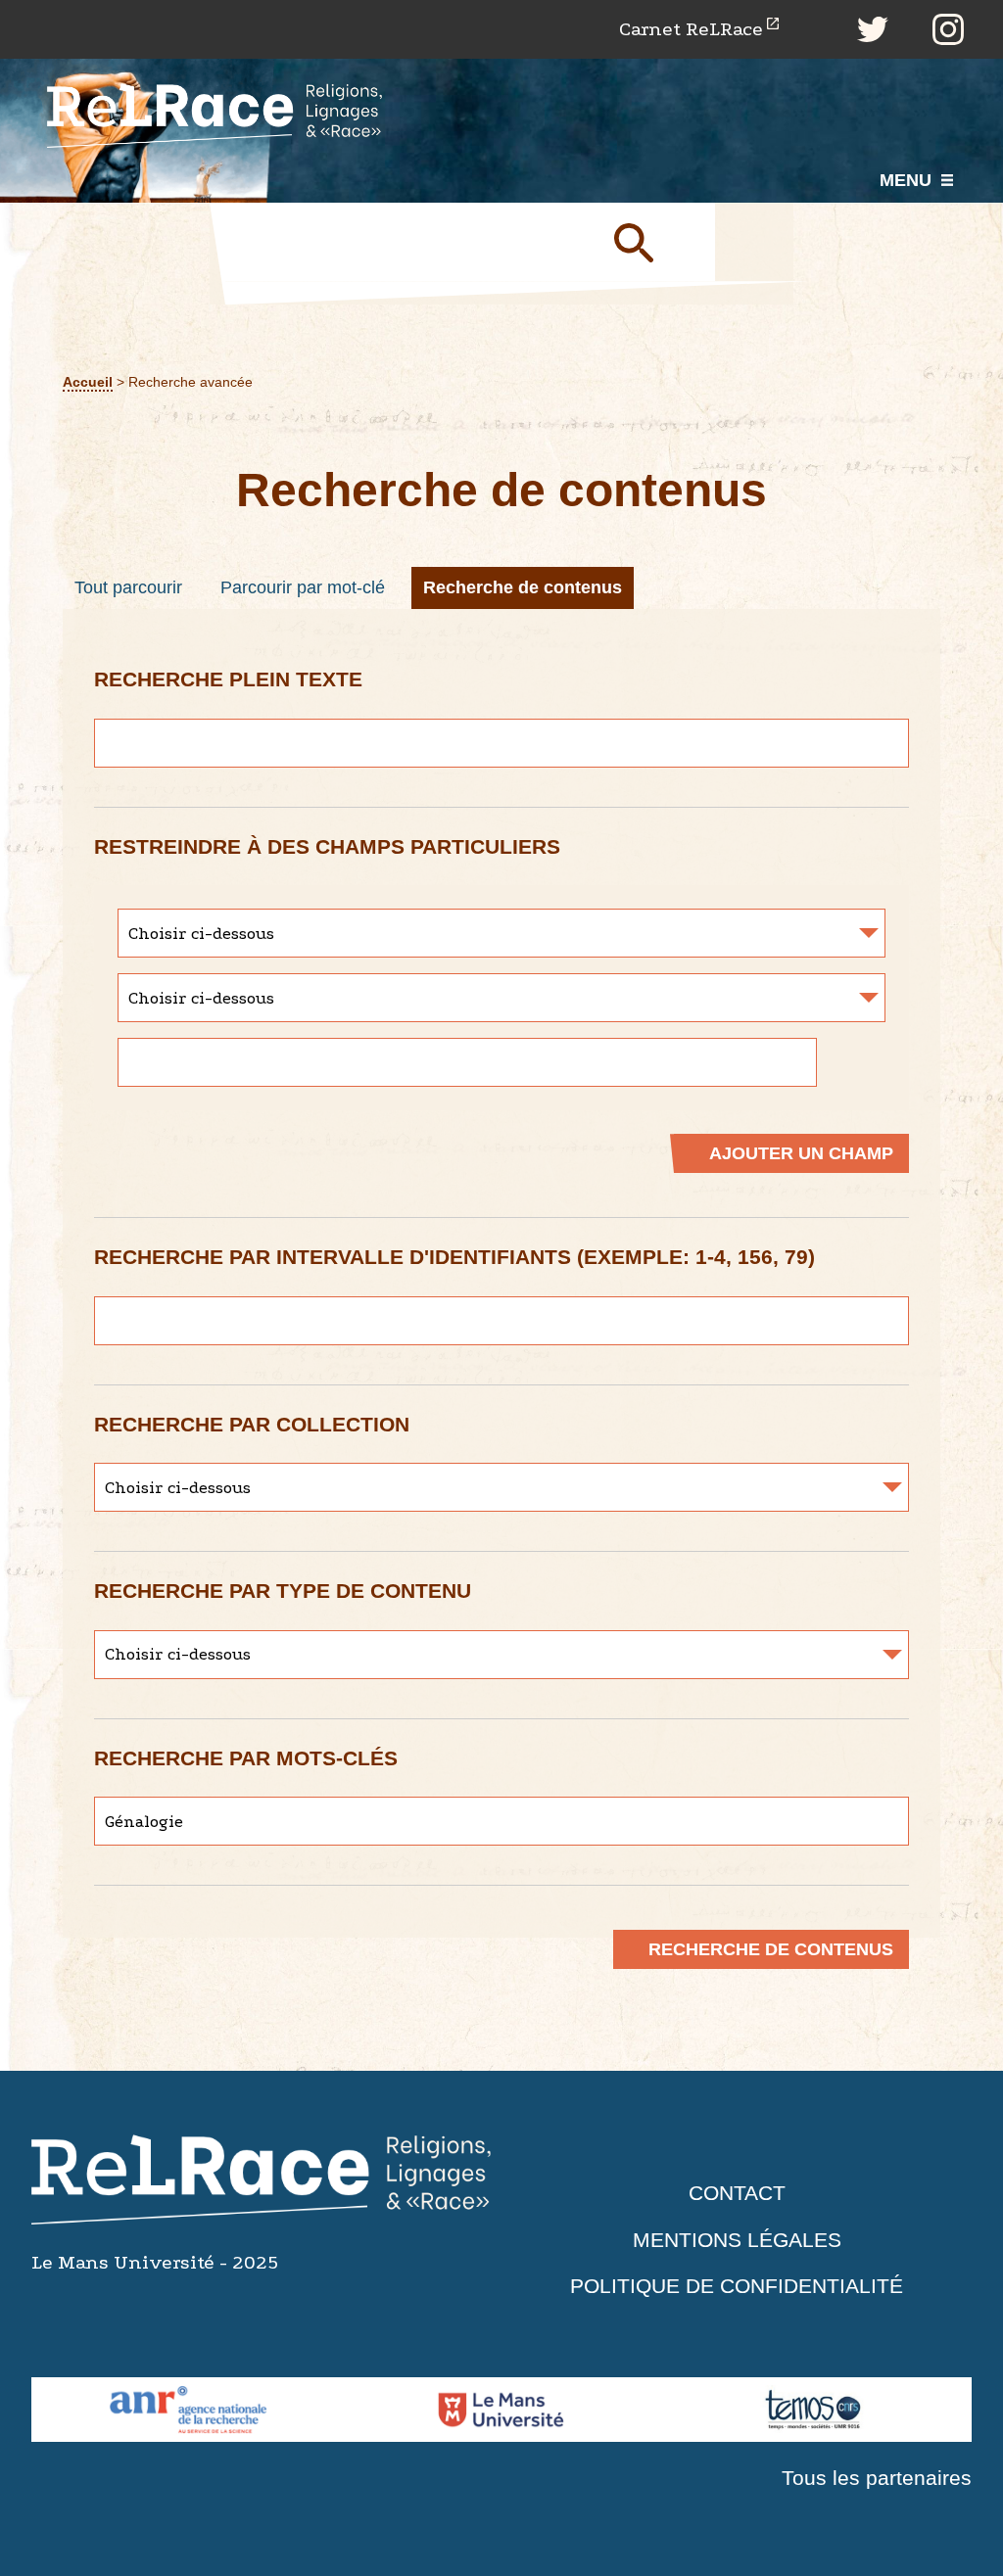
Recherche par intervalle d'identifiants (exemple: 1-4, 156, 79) (454, 1257)
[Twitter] (873, 29)
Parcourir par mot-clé (303, 587)
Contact (737, 2193)
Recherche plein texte (228, 679)
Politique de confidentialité (737, 2286)
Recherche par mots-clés (246, 1758)
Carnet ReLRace (691, 29)
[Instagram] (948, 29)
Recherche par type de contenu (283, 1591)
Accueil (88, 382)
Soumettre (656, 242)
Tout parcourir (128, 587)
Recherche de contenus (523, 587)
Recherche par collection (252, 1424)
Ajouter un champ (801, 1153)
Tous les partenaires (877, 2478)
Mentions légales (737, 2240)
